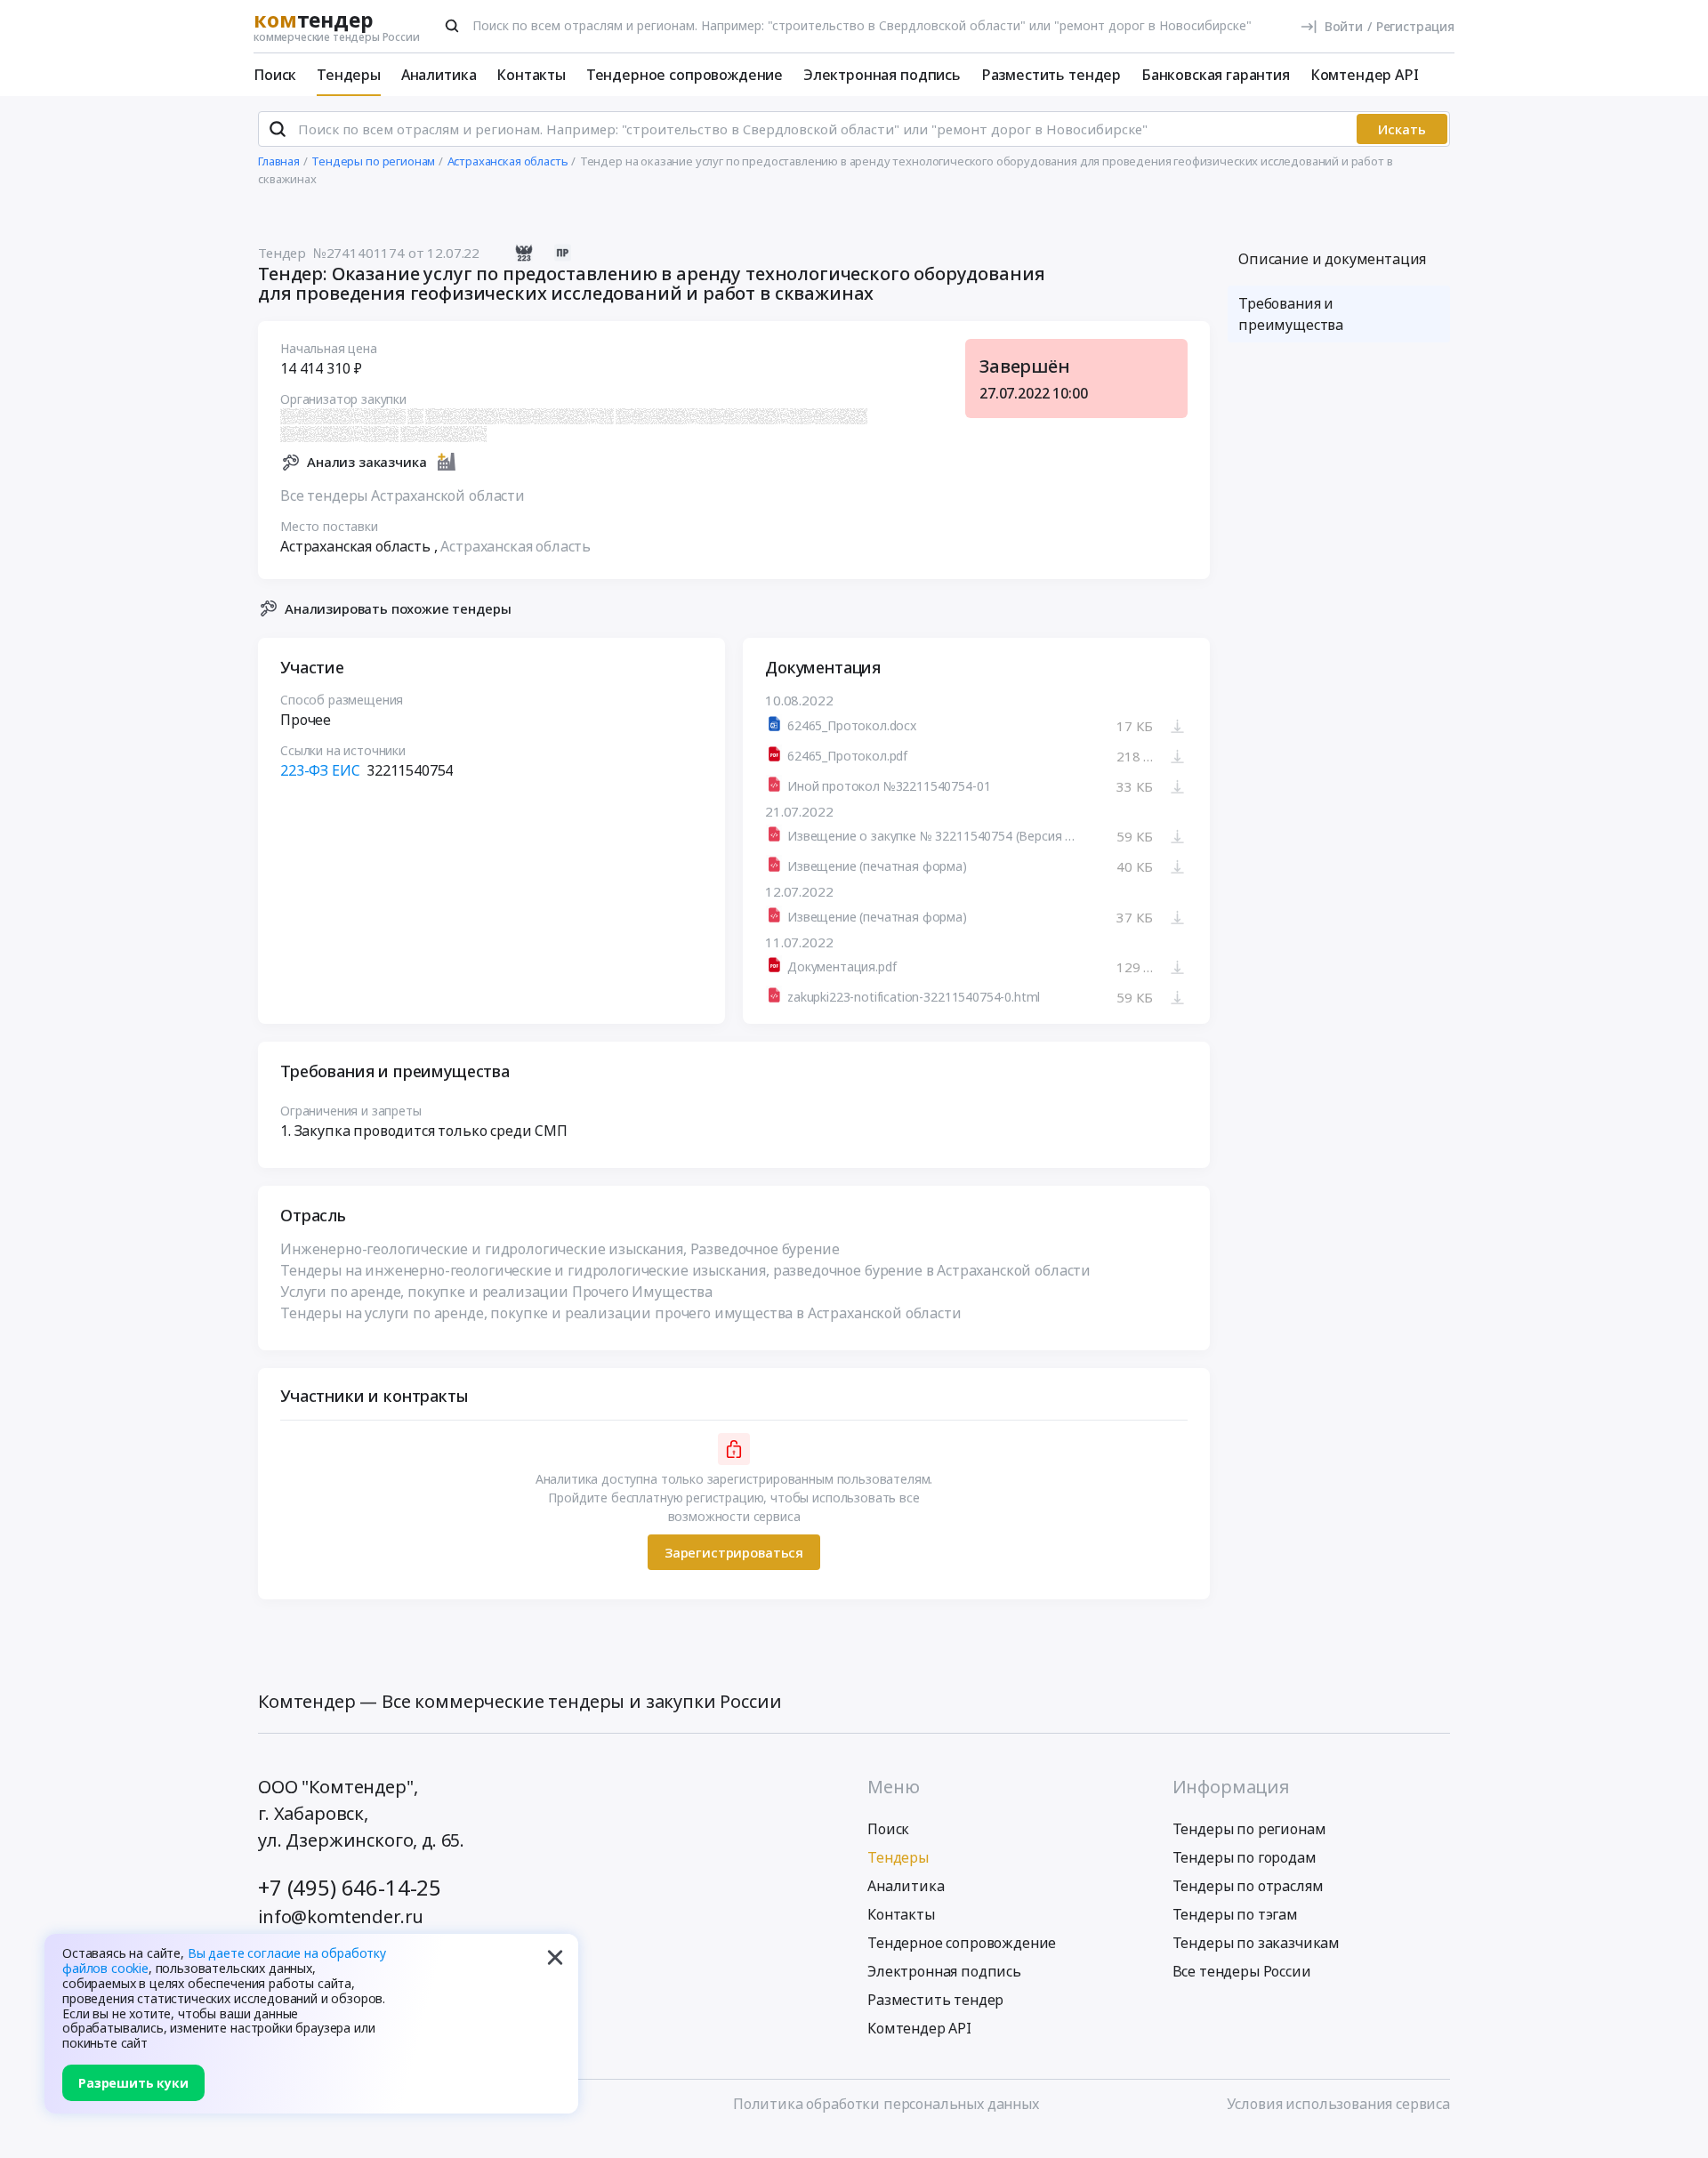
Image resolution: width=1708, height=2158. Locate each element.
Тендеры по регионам (1249, 1829)
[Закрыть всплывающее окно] (555, 1957)
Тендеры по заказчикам (1257, 1943)
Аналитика (439, 75)
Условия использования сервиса (1338, 2104)
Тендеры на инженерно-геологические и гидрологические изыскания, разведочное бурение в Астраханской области (685, 1270)
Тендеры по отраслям (1248, 1886)
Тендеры (349, 75)
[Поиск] (452, 26)
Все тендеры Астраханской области (403, 495)
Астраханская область (516, 546)
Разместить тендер (1051, 75)
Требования (1291, 314)
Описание (1332, 259)
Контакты (531, 75)
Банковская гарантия (1216, 75)
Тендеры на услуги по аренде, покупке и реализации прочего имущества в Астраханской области (621, 1313)
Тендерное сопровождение (685, 75)
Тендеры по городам (1245, 1857)
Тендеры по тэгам (1235, 1914)
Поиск (275, 75)
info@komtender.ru (341, 1916)
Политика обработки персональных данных (886, 2104)
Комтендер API (1365, 75)
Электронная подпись (882, 75)
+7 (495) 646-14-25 (350, 1887)
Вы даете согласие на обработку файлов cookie (224, 1961)
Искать (1402, 129)
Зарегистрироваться (734, 1552)
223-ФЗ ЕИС (320, 770)
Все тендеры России (1242, 1971)
